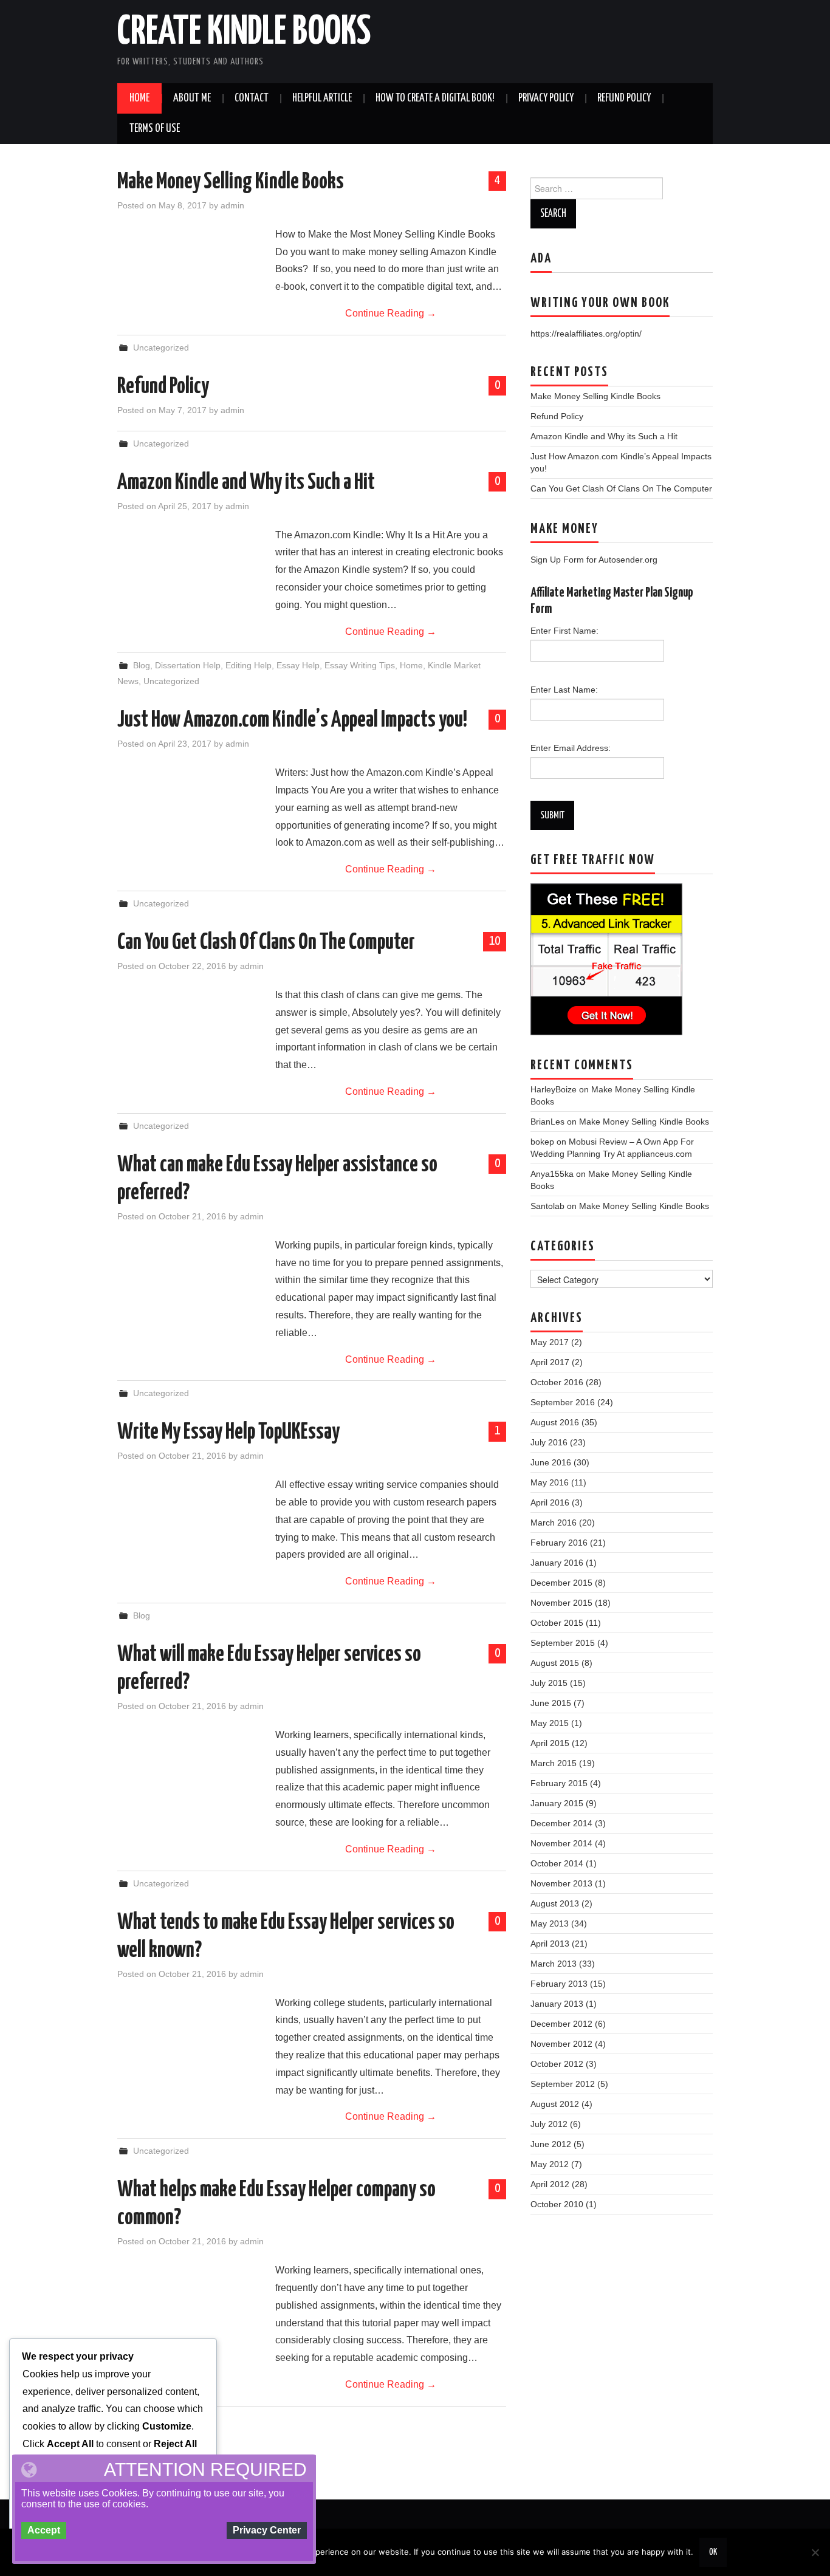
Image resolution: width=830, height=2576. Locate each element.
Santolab (547, 1206)
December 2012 (561, 2024)
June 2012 (551, 2144)
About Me (192, 98)
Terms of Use (155, 129)
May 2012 (550, 2164)
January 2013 (557, 2004)
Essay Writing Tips (360, 665)
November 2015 (561, 1603)
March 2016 (554, 1523)
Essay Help (298, 665)
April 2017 (550, 1362)
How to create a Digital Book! (435, 98)
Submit (552, 815)
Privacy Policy (546, 98)
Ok (713, 2552)
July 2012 (549, 2124)
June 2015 (551, 1703)
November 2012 (561, 2044)
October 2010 (557, 2204)
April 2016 (550, 1502)
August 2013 (555, 1903)
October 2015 (557, 1623)
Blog (142, 665)
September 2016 (563, 1402)
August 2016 (555, 1422)
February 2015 (559, 1783)
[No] (815, 2552)
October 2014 (557, 1863)
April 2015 (550, 1743)
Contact (252, 98)
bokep (542, 1142)
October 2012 (557, 2064)
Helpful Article (322, 98)
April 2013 (550, 1944)
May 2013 (550, 1923)
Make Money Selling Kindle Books (231, 182)
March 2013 (554, 1964)
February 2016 (559, 1543)
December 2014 (561, 1823)
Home (139, 98)
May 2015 (550, 1723)
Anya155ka (552, 1174)
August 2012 (555, 2104)
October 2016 (557, 1382)
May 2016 (550, 1482)
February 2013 (559, 1984)
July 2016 (549, 1442)
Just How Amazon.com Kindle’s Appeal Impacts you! (292, 721)
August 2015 (555, 1663)
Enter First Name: (564, 631)
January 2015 (557, 1803)
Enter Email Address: (571, 748)
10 (495, 941)
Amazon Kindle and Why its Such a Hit (246, 483)
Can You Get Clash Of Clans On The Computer (266, 943)
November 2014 (561, 1843)
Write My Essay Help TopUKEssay (228, 1433)
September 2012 (563, 2084)
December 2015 (561, 1583)
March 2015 (554, 1763)
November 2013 (561, 1883)
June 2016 (551, 1462)
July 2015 (549, 1683)
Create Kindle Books (244, 33)
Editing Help (249, 665)
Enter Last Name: (564, 690)
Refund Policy (624, 98)
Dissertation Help (188, 665)
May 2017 (550, 1342)
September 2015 (563, 1643)
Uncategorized (161, 348)
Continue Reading (391, 313)
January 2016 (557, 1563)
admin (232, 205)
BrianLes (547, 1122)
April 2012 (550, 2184)
